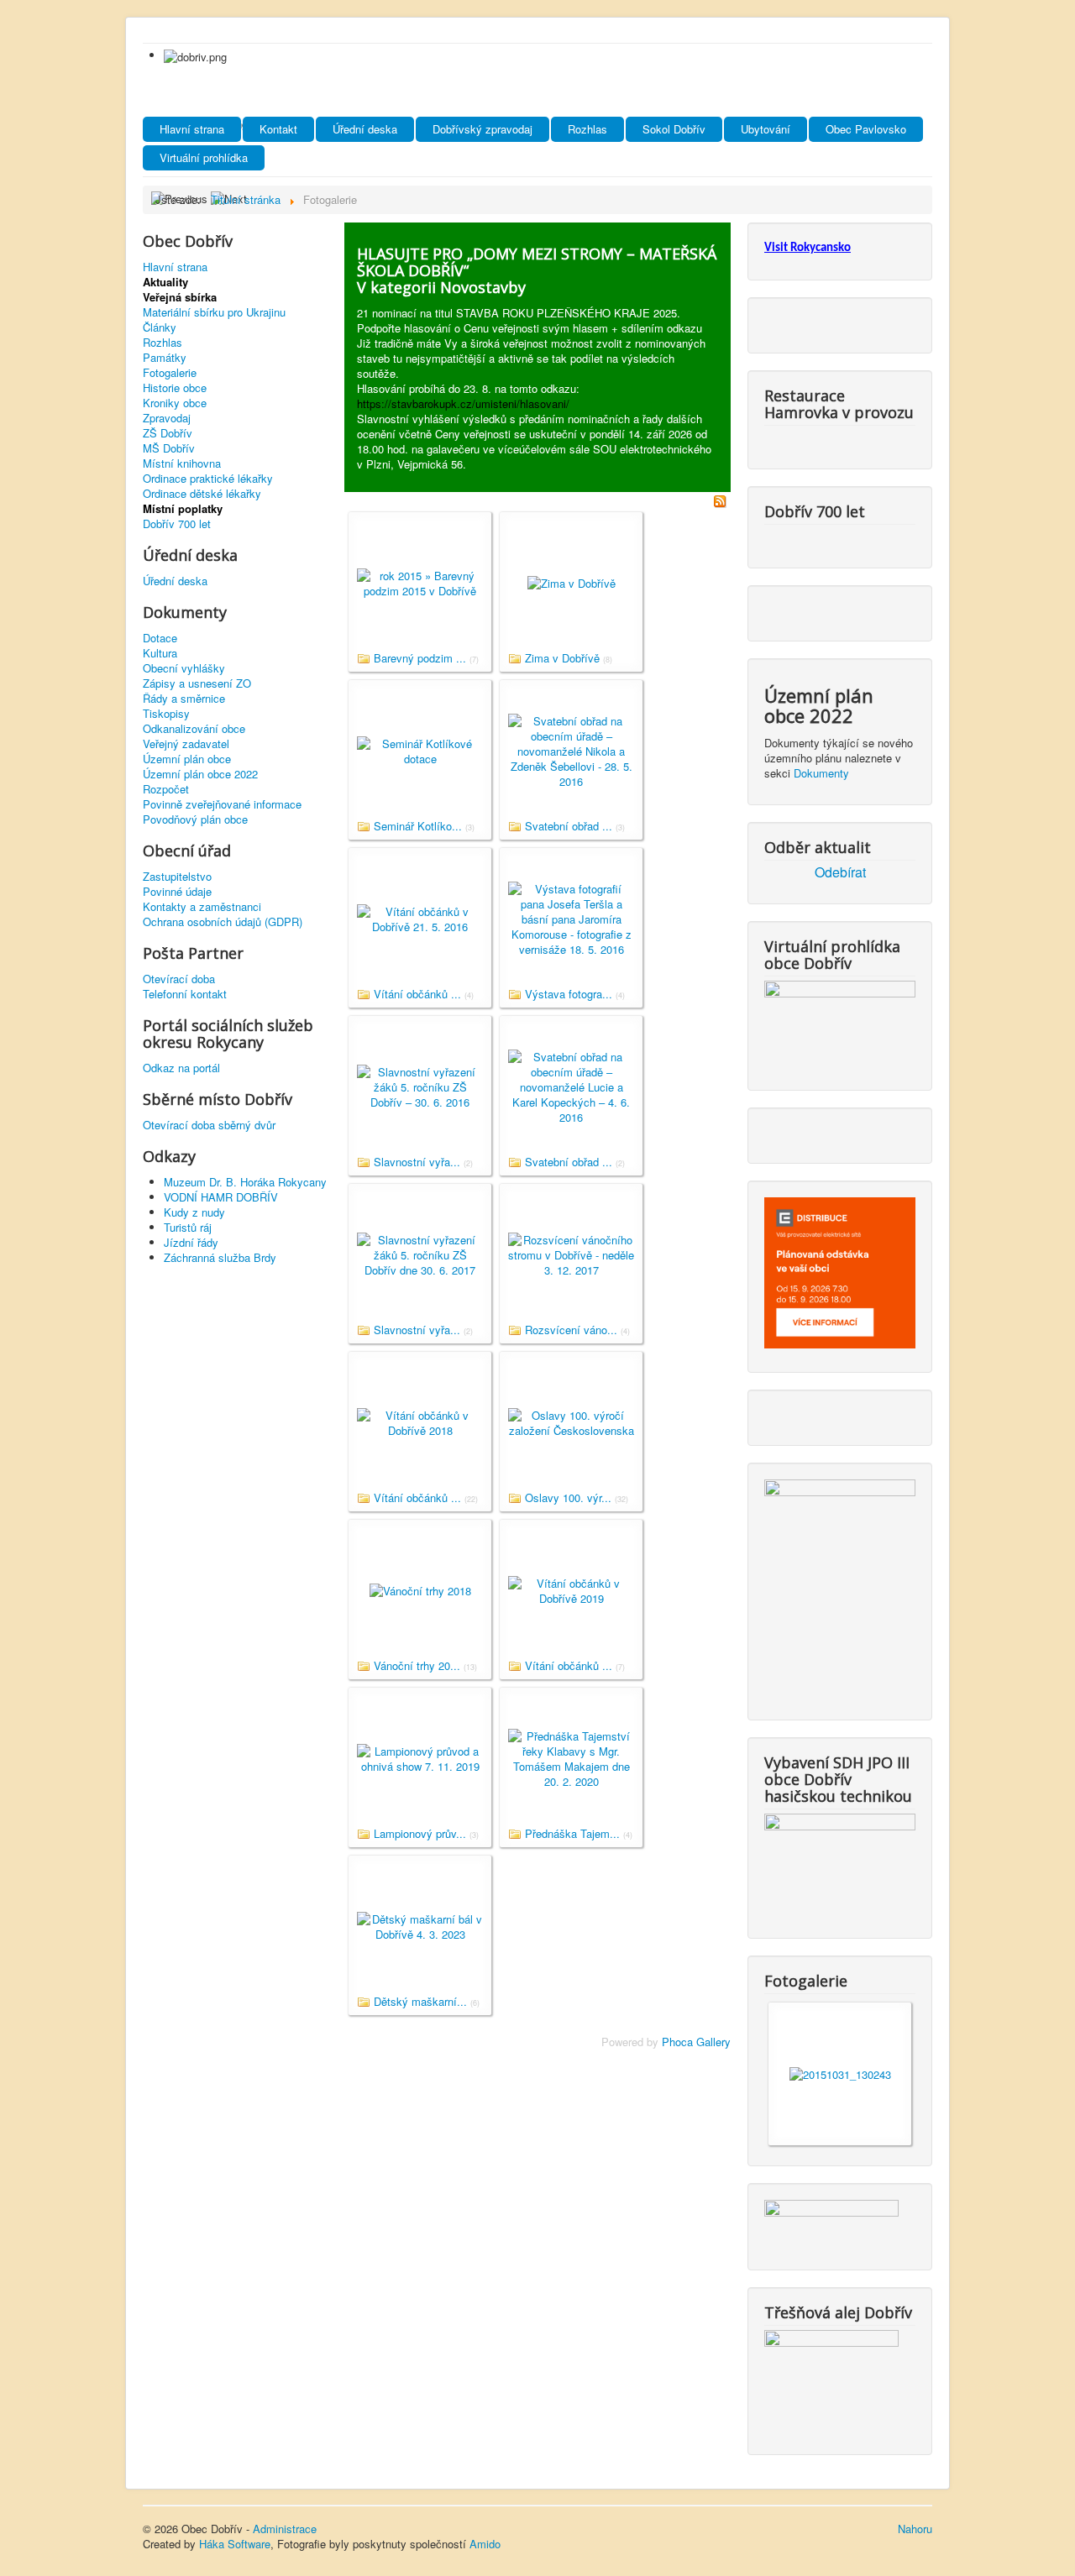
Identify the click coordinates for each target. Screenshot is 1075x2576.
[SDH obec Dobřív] (840, 1862)
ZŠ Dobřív (168, 433)
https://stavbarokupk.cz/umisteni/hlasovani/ (463, 403)
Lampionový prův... (420, 1833)
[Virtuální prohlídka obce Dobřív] (840, 1021)
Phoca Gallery (696, 2042)
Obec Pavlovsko (866, 129)
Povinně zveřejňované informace (222, 804)
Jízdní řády (191, 1242)
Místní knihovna (182, 463)
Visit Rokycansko (808, 248)
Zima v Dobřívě (562, 658)
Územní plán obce (187, 759)
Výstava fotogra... (569, 994)
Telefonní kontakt (185, 994)
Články (160, 327)
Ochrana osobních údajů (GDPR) (223, 922)
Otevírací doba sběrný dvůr (209, 1125)
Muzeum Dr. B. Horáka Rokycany (245, 1182)
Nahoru (915, 2529)
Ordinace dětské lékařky (202, 494)
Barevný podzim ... (420, 658)
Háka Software (235, 2544)
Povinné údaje (177, 892)
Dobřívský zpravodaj (482, 129)
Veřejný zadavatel (186, 744)
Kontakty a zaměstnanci (202, 907)
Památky (165, 358)
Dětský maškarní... (420, 2001)
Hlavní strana (192, 129)
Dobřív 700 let (177, 524)
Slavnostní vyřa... (417, 1162)
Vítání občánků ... (417, 994)
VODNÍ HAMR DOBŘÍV (221, 1197)
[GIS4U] (831, 2221)
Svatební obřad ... (569, 826)
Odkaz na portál (181, 1068)
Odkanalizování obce (194, 729)
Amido (485, 2544)
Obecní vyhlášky (184, 668)
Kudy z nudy (194, 1212)
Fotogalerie (170, 373)
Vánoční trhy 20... (417, 1665)
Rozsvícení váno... (571, 1330)
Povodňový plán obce (195, 819)
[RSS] (720, 499)
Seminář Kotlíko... (418, 826)
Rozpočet (166, 789)
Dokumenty (821, 773)
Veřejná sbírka (180, 297)
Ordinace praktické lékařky (208, 479)
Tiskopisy (166, 714)
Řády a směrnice (184, 699)
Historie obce (175, 388)
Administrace (285, 2529)
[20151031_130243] (840, 2073)
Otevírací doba (179, 979)
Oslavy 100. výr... (568, 1497)
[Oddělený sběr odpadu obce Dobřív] (840, 1586)
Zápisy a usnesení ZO (197, 683)
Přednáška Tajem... (572, 1833)
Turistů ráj (188, 1227)
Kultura (160, 653)
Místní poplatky (183, 509)
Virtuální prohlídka (204, 157)
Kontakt (278, 129)
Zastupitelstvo (177, 877)
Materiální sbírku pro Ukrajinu (214, 312)
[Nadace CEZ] (831, 2378)
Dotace (160, 638)
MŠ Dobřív (169, 448)
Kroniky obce (175, 403)
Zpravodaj (167, 418)
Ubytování (766, 129)
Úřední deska (365, 129)
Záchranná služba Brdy (220, 1257)
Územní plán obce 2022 (200, 774)
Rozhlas (587, 129)
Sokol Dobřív (674, 129)
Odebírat (840, 872)
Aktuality (165, 282)
